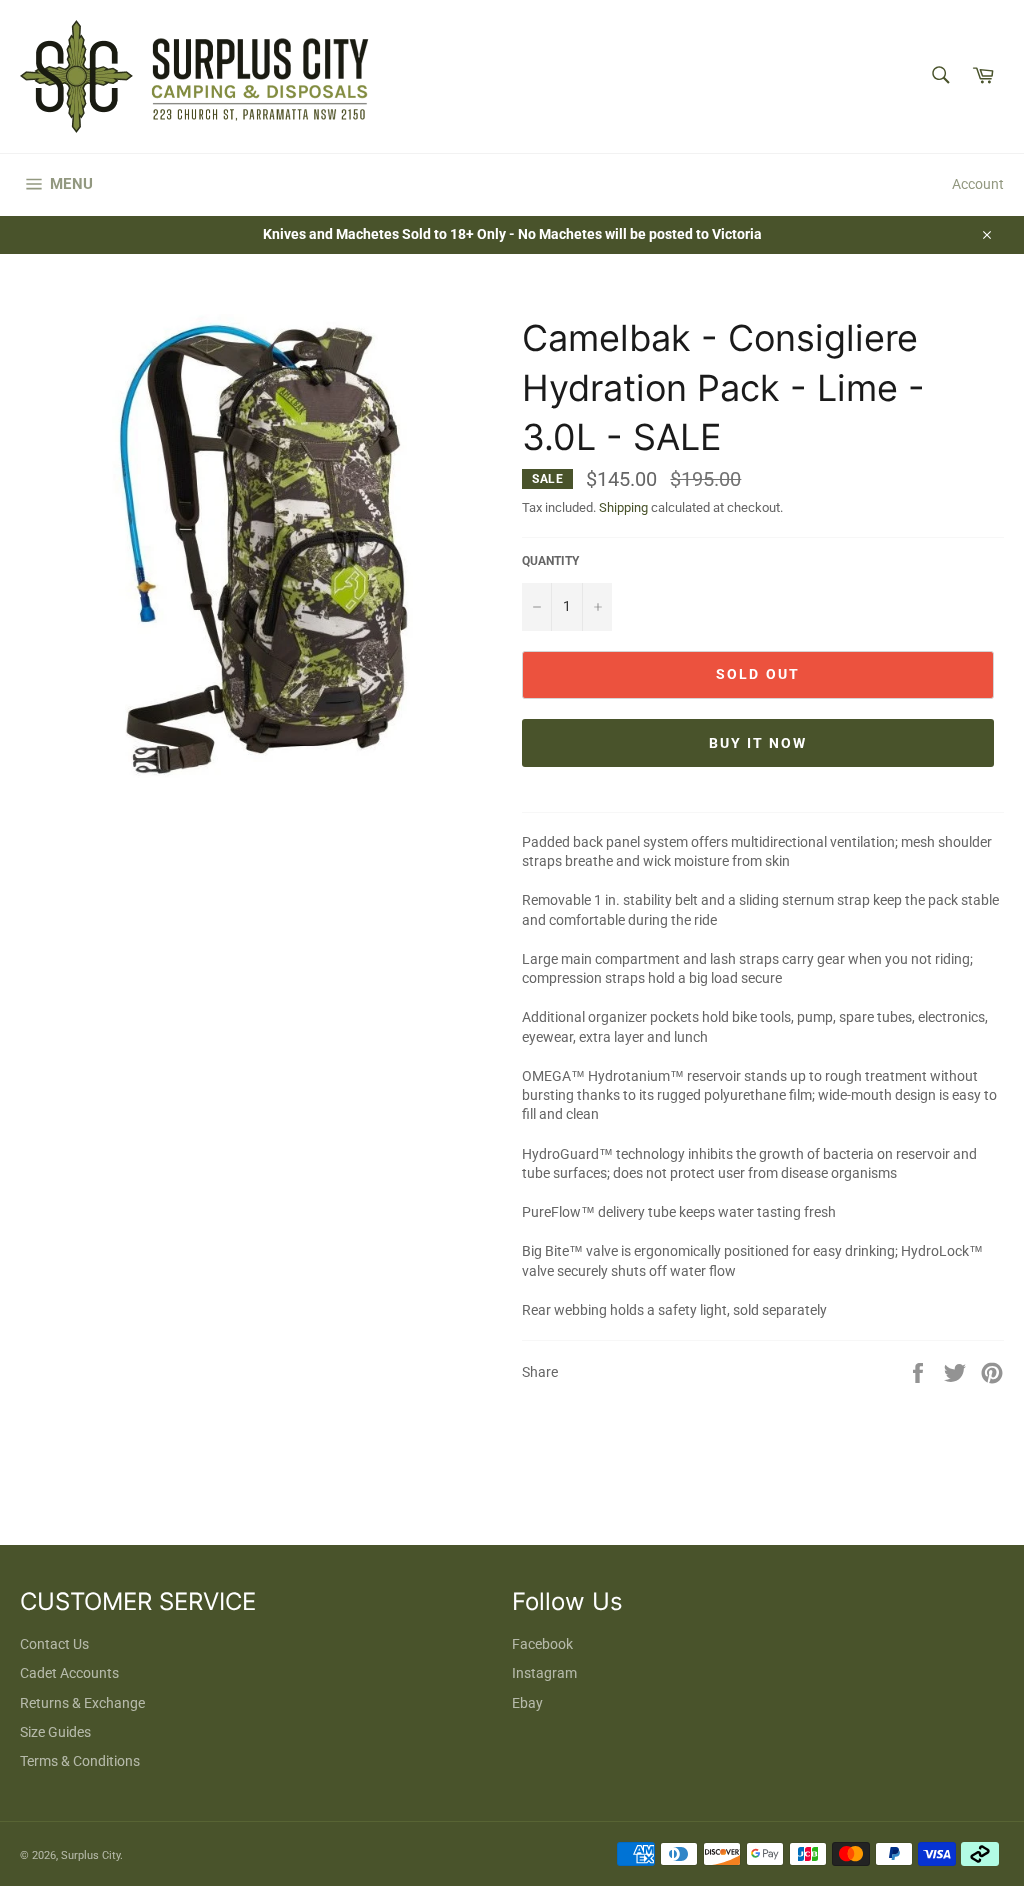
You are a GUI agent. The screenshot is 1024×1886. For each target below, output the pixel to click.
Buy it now (758, 743)
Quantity (550, 561)
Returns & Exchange (82, 1703)
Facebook (542, 1644)
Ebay (527, 1703)
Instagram (544, 1673)
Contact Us (54, 1644)
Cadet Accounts (69, 1673)
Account (978, 184)
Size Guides (55, 1732)
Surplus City (90, 1855)
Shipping (623, 507)
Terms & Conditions (80, 1761)
